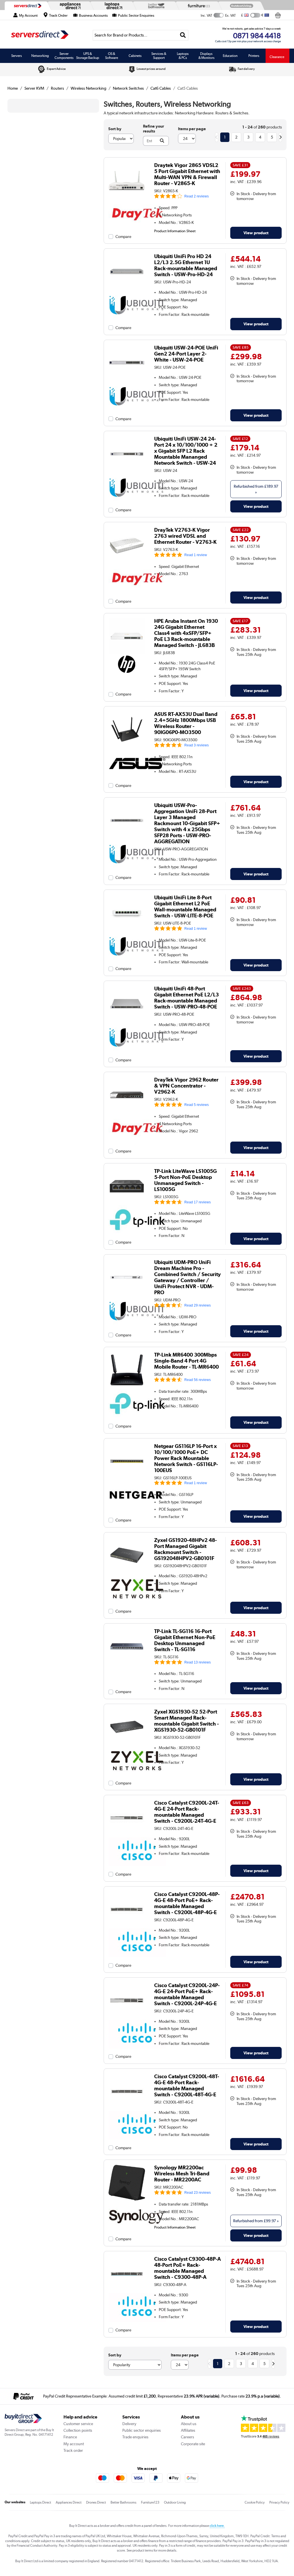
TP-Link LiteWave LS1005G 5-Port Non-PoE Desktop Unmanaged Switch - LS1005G (185, 1180)
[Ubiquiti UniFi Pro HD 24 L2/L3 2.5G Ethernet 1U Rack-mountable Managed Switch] (127, 288)
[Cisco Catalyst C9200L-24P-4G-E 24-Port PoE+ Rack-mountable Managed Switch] (127, 2017)
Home (13, 88)
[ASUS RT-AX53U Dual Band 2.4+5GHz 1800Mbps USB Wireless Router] (127, 746)
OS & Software (112, 56)
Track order (73, 2450)
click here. (217, 2526)
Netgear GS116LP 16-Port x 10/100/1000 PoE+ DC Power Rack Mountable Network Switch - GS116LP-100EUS (186, 1458)
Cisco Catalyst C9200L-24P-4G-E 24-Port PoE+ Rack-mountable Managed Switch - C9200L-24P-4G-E (187, 1994)
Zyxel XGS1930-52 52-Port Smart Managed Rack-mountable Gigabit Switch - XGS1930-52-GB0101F (186, 1721)
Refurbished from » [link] (256, 489)
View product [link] (256, 233)
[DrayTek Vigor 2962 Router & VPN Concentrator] (127, 1112)
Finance (70, 2437)
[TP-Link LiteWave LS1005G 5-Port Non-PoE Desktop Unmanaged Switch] (127, 1203)
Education (230, 56)
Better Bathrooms (123, 2502)
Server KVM (34, 88)
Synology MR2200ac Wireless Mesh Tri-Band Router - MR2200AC (182, 2173)
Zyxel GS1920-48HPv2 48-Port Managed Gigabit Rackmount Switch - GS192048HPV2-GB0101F (185, 1549)
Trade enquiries (135, 2437)
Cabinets (135, 56)
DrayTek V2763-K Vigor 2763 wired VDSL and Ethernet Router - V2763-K (185, 536)
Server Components (64, 56)
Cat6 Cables (161, 88)
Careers (187, 2437)
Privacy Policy (279, 2502)
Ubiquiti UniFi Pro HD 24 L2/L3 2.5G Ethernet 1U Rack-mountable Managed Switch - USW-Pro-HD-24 (186, 265)
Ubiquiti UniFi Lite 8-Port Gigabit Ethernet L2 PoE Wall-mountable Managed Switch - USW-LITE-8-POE (185, 906)
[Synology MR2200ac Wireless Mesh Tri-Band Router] (127, 2200)
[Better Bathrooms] (155, 6)
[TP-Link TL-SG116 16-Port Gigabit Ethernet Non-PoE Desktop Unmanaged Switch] (127, 1663)
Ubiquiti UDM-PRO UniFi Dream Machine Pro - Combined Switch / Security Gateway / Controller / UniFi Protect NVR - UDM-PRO (187, 1277)
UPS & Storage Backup (88, 56)
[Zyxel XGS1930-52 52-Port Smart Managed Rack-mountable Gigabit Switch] (127, 1744)
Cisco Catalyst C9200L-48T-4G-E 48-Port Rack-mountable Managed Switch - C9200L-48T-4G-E (187, 2085)
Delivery (129, 2424)
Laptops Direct (40, 2502)
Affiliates (188, 2430)
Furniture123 (150, 2502)
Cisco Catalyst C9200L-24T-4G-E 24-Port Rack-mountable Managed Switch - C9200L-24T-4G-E (187, 1812)
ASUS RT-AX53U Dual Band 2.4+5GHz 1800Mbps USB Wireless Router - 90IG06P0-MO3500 (186, 723)
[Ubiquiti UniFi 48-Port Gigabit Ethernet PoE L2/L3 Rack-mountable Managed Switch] (127, 1021)
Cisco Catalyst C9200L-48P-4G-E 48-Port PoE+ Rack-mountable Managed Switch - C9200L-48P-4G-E (187, 1903)
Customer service (78, 2424)
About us (189, 2424)
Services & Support (159, 56)
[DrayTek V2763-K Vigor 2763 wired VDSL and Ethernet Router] (127, 562)
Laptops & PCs (183, 56)
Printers (254, 56)
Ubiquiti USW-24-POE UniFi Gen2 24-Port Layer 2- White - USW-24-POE (186, 354)
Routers (57, 88)
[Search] (183, 35)
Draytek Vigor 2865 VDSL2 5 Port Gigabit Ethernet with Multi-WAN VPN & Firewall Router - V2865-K (187, 174)
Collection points (78, 2430)
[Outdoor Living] (240, 6)
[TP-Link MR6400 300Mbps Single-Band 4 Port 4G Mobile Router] (127, 1387)
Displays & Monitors (206, 56)
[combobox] (141, 35)
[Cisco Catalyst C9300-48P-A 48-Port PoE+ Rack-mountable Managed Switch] (127, 2291)
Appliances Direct (69, 2502)
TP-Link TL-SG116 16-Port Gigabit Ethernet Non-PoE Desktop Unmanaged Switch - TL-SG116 (185, 1640)
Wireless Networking (88, 88)
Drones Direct (96, 2502)
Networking (40, 56)
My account (74, 2444)
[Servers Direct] (27, 6)
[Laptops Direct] (112, 6)
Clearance (277, 57)
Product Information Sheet (175, 231)
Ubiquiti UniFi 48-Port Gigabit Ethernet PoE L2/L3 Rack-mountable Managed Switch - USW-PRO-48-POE (186, 998)
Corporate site (193, 2444)
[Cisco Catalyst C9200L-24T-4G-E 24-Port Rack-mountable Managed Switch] (127, 1835)
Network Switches (128, 88)
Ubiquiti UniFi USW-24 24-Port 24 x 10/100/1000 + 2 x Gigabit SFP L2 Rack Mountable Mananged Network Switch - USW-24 (186, 451)
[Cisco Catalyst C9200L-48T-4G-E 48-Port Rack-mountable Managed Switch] (127, 2108)
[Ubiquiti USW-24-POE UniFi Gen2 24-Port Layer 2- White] (127, 380)
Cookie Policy (255, 2502)
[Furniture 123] (198, 6)
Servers (17, 56)
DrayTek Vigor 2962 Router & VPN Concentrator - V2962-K (186, 1086)
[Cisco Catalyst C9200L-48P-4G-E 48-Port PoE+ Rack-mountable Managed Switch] (127, 1926)
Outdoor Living (175, 2502)
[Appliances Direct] (69, 6)
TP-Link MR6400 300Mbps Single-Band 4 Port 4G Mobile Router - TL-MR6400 (186, 1361)
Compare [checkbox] (123, 237)
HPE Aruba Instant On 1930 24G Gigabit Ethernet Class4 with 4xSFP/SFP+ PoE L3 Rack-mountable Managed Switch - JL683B (186, 633)
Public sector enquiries (142, 2430)
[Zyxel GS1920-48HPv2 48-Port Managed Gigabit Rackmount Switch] (127, 1572)
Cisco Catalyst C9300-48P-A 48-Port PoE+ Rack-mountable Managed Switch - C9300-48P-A (187, 2268)
